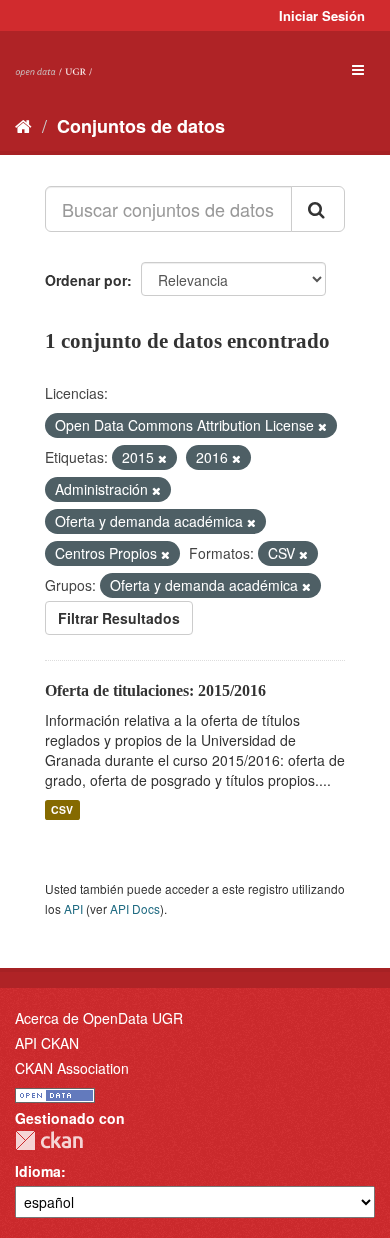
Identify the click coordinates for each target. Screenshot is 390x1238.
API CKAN (47, 1043)
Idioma (38, 1171)
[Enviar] (318, 209)
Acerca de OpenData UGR (99, 1018)
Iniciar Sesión (322, 15)
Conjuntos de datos (141, 126)
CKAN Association (72, 1068)
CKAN (49, 1140)
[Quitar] (322, 426)
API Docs (135, 908)
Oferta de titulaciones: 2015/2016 (155, 690)
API (73, 908)
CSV (62, 809)
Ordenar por (86, 280)
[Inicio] (23, 125)
